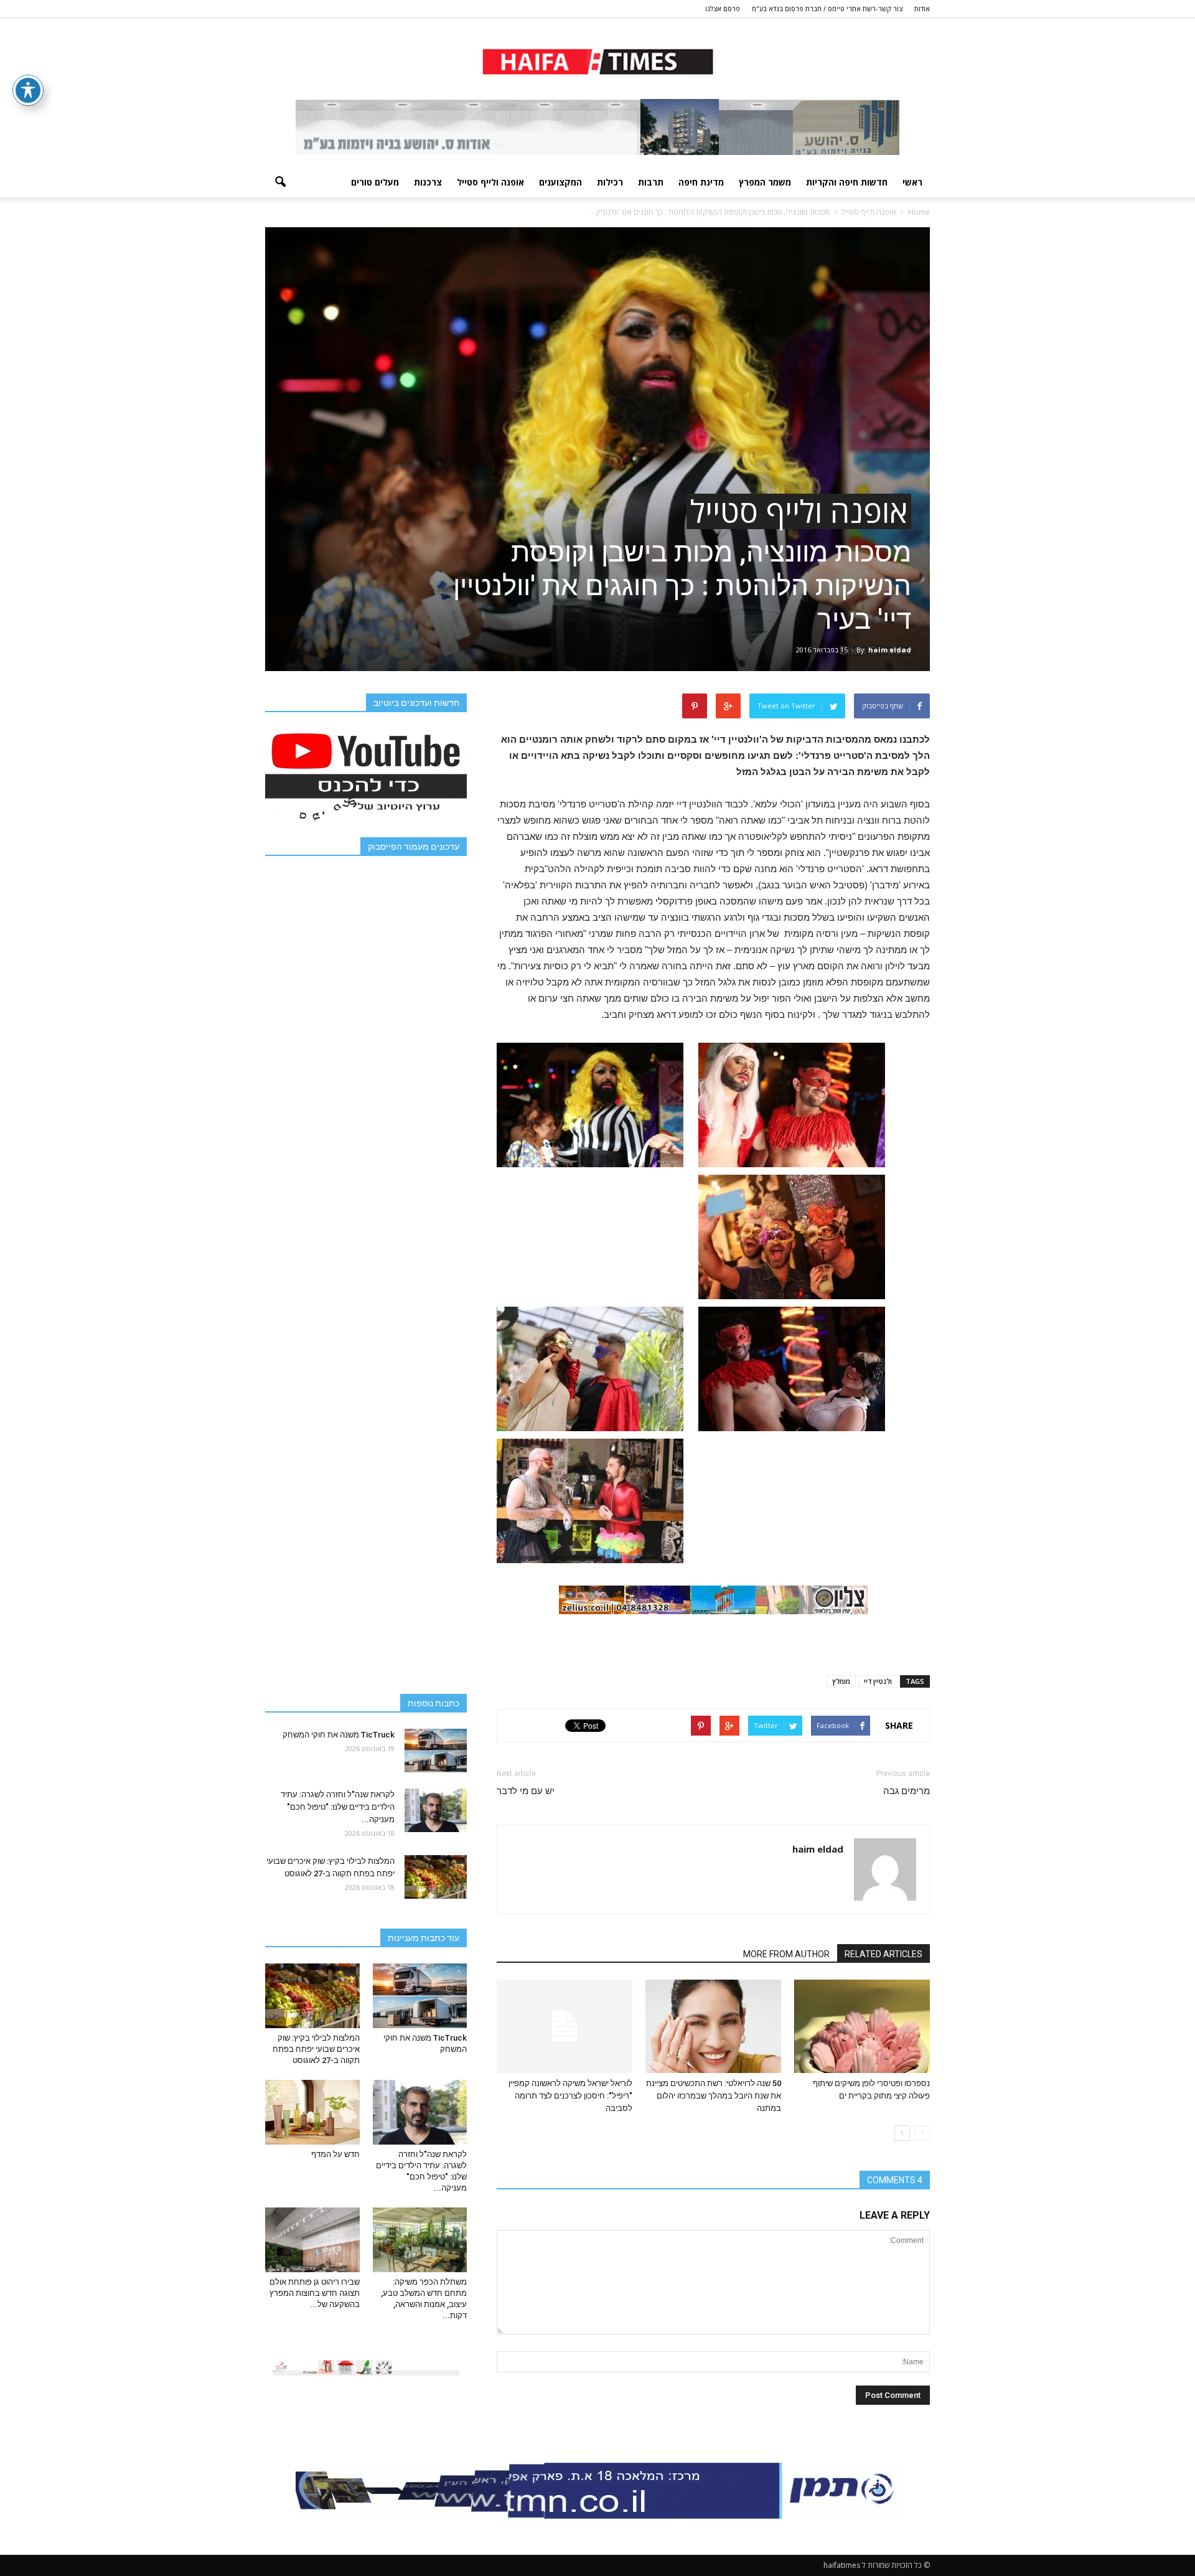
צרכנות (428, 182)
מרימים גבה (907, 1791)
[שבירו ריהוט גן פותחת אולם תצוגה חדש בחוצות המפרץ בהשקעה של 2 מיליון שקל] (312, 2240)
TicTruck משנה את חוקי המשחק (339, 1735)
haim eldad (890, 650)
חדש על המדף (335, 2154)
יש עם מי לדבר (526, 1791)
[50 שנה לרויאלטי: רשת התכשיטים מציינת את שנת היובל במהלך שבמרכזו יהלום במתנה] (713, 2026)
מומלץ (841, 1681)
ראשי (912, 182)
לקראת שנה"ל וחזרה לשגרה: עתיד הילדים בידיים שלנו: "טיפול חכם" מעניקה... (338, 1807)
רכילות (610, 182)
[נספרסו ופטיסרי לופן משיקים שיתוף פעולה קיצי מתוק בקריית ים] (862, 2026)
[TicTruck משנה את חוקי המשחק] (436, 1751)
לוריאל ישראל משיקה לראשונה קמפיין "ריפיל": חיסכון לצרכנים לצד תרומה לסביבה (570, 2096)
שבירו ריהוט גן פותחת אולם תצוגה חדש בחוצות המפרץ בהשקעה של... (315, 2293)
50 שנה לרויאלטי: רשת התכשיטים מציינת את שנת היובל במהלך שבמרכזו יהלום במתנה (714, 2096)
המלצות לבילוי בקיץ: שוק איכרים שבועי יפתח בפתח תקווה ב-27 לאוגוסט (316, 2049)
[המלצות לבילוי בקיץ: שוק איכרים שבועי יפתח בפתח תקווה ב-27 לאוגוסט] (436, 1877)
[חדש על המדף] (312, 2112)
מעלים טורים (375, 182)
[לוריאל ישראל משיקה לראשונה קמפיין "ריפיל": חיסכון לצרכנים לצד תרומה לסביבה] (565, 2026)
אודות (922, 8)
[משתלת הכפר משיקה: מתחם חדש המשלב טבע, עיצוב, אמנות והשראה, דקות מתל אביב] (420, 2240)
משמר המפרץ (765, 182)
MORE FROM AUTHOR (786, 1954)
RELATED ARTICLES (883, 1954)
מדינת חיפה (701, 182)
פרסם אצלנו (723, 8)
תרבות (651, 182)
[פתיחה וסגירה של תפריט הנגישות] (28, 90)
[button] (280, 182)
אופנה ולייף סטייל (490, 182)
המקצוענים (560, 182)
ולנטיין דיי (878, 1681)
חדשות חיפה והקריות (847, 182)
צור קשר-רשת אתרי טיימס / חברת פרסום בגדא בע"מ (827, 8)
